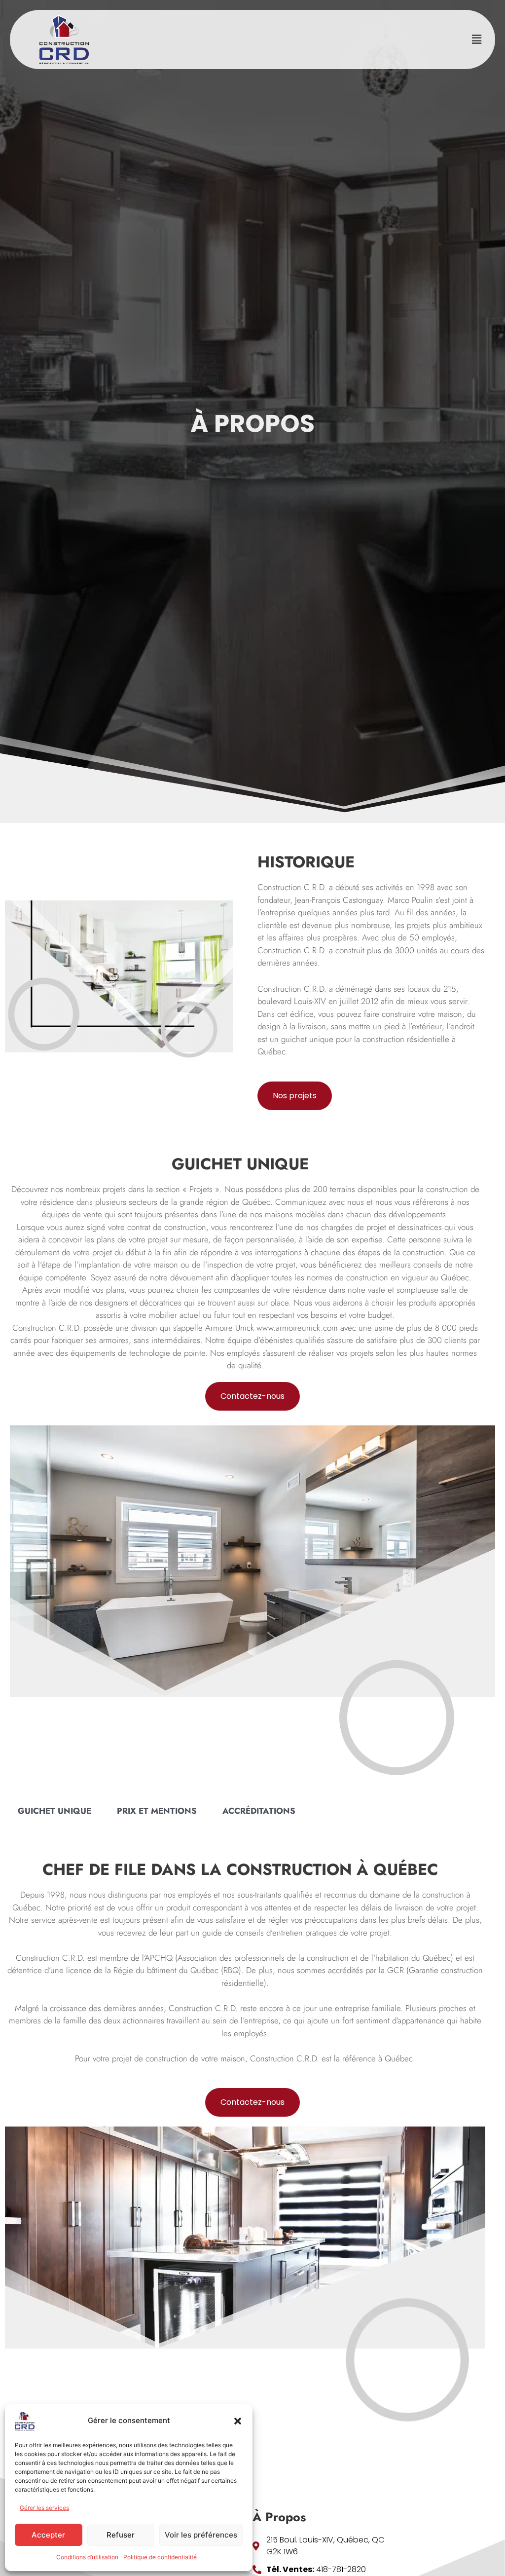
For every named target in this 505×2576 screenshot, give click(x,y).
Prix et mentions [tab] (157, 1811)
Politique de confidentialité (160, 2557)
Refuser (121, 2535)
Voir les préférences (201, 2535)
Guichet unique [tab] (54, 1811)
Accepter (48, 2535)
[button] (238, 2421)
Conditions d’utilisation (87, 2557)
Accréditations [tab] (259, 1811)
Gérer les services (44, 2508)
